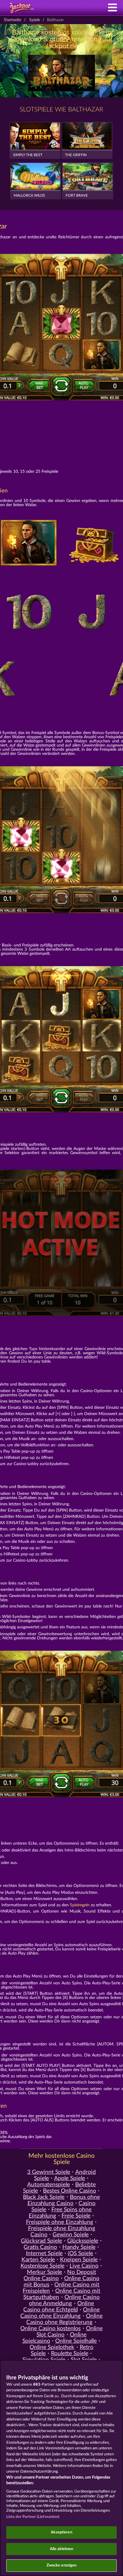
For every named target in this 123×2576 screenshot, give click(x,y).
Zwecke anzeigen (62, 2565)
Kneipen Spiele (79, 2260)
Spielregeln (80, 1905)
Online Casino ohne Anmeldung (64, 2300)
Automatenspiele (49, 2185)
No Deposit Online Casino (60, 2275)
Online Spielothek (52, 2347)
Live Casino (84, 2266)
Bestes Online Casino (70, 2191)
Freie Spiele (76, 2216)
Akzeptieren (61, 2532)
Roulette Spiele (70, 2354)
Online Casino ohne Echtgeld (59, 2307)
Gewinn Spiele (71, 2235)
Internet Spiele (44, 2254)
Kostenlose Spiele (43, 2266)
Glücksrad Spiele (41, 2241)
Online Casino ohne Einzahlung (60, 2313)
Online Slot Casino (69, 2332)
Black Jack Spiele (44, 2197)
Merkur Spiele (44, 2272)
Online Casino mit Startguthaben (62, 2294)
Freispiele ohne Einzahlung (60, 2222)
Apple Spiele (70, 2178)
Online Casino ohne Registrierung (64, 2319)
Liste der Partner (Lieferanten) (33, 2517)
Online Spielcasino (54, 2338)
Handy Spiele (79, 2247)
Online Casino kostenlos (50, 2329)
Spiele (35, 20)
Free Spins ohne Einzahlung (60, 2213)
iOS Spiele (80, 2254)
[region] (61, 2468)
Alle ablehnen (62, 2549)
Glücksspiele (83, 2241)
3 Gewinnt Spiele (49, 2172)
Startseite (13, 20)
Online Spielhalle (76, 2341)
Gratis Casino (40, 2247)
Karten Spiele (38, 2260)
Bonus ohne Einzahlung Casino (64, 2200)
